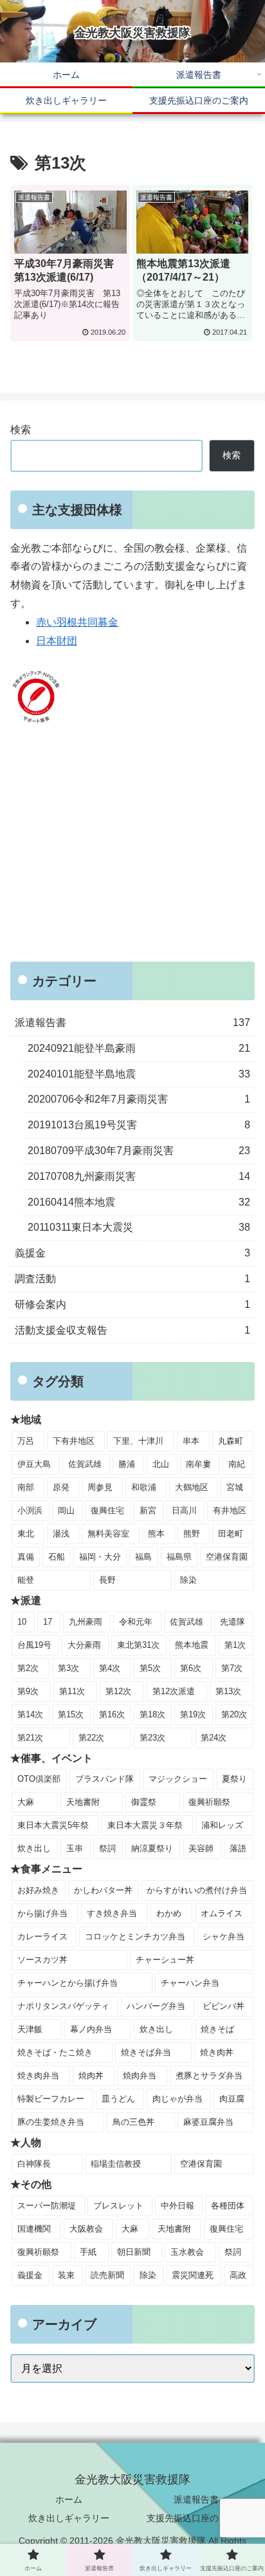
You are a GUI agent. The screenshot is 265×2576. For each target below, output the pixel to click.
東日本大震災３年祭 (145, 1825)
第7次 (232, 1668)
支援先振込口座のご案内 (196, 2518)
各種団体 (228, 2206)
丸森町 (231, 1441)
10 (22, 1622)
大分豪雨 (84, 1645)
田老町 (231, 1534)
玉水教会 (187, 2252)
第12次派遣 (174, 1691)
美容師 (201, 1848)
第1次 (235, 1645)
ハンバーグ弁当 (156, 2006)
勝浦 (127, 1464)
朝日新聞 (134, 2252)
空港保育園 (227, 1557)
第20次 (234, 1714)
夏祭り (234, 1779)
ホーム (69, 2499)
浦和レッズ (222, 1825)
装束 (66, 2275)
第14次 (30, 1714)
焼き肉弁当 (38, 2076)
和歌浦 (144, 1487)
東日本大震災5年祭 (53, 1825)
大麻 (26, 1802)
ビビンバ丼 (224, 2006)
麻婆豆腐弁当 (208, 2122)
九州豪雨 (86, 1622)
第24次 (214, 1738)
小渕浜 (30, 1510)
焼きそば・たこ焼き (55, 2052)
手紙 (88, 2252)
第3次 (69, 1668)
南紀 (237, 1464)
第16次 (112, 1714)
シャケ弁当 (224, 1937)
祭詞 (107, 1848)
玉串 (75, 1848)
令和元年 (136, 1622)
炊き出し (34, 1848)
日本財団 (57, 641)
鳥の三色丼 (133, 2122)
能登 (26, 1580)
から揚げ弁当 (42, 1913)
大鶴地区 (192, 1487)
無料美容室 (108, 1534)
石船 (57, 1557)
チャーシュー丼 (165, 1960)
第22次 (91, 1738)
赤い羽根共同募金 (77, 622)
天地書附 (83, 1802)
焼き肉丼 (217, 2052)
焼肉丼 (91, 2076)
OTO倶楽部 (39, 1779)
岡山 (66, 1510)
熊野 (192, 1534)
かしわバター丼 (103, 1890)
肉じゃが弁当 (178, 2099)
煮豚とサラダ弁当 (209, 2076)
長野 (107, 1580)
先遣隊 (233, 1622)
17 (48, 1622)
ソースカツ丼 (42, 1960)
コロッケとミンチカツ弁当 (135, 1937)
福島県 (179, 1557)
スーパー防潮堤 (47, 2206)
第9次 (28, 1691)
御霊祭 (144, 1802)
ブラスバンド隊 (105, 1779)
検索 (21, 430)
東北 (26, 1534)
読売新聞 (107, 2275)
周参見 (100, 1487)
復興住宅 (107, 1510)
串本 (191, 1441)
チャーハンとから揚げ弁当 (68, 1983)
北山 (161, 1464)
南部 (26, 1487)
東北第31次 (138, 1645)
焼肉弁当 (140, 2076)
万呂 (26, 1441)
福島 (143, 1557)
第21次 (30, 1738)
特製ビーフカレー (51, 2099)
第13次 (228, 1691)
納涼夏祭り (152, 1848)
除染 (188, 1580)
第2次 (28, 1668)
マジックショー (178, 1779)
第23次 (152, 1738)
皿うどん (118, 2099)
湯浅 (61, 1534)
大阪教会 (86, 2229)
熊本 (156, 1534)
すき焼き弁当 (112, 1913)
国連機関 (34, 2229)
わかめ (169, 1913)
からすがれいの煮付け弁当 (197, 1890)
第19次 (193, 1714)
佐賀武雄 (85, 1464)
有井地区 (230, 1510)
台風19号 (34, 1645)
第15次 (71, 1714)
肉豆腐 (232, 2099)
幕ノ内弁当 (91, 2029)
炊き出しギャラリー (69, 2518)
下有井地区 (74, 1441)
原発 (61, 1487)
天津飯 (30, 2029)
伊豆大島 (34, 1464)
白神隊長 (34, 2164)
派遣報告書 (196, 2499)
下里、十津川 (138, 1441)
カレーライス (42, 1937)
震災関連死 (193, 2275)
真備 (26, 1557)
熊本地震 (192, 1645)
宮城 (235, 1487)
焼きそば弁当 (146, 2052)
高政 (238, 2275)
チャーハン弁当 (190, 1983)
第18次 (152, 1714)
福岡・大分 (100, 1557)
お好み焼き (38, 1890)
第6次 (191, 1668)
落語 (238, 1848)
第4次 (110, 1668)
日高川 (184, 1510)
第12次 (118, 1691)
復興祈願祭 (209, 1802)
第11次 (72, 1691)
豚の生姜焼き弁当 (51, 2122)
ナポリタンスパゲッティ (63, 2006)
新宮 (148, 1510)
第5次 (150, 1668)
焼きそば (217, 2029)
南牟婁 (198, 1464)
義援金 (30, 2275)
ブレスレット (118, 2206)
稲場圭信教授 (116, 2164)
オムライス (222, 1913)
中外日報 (178, 2206)
